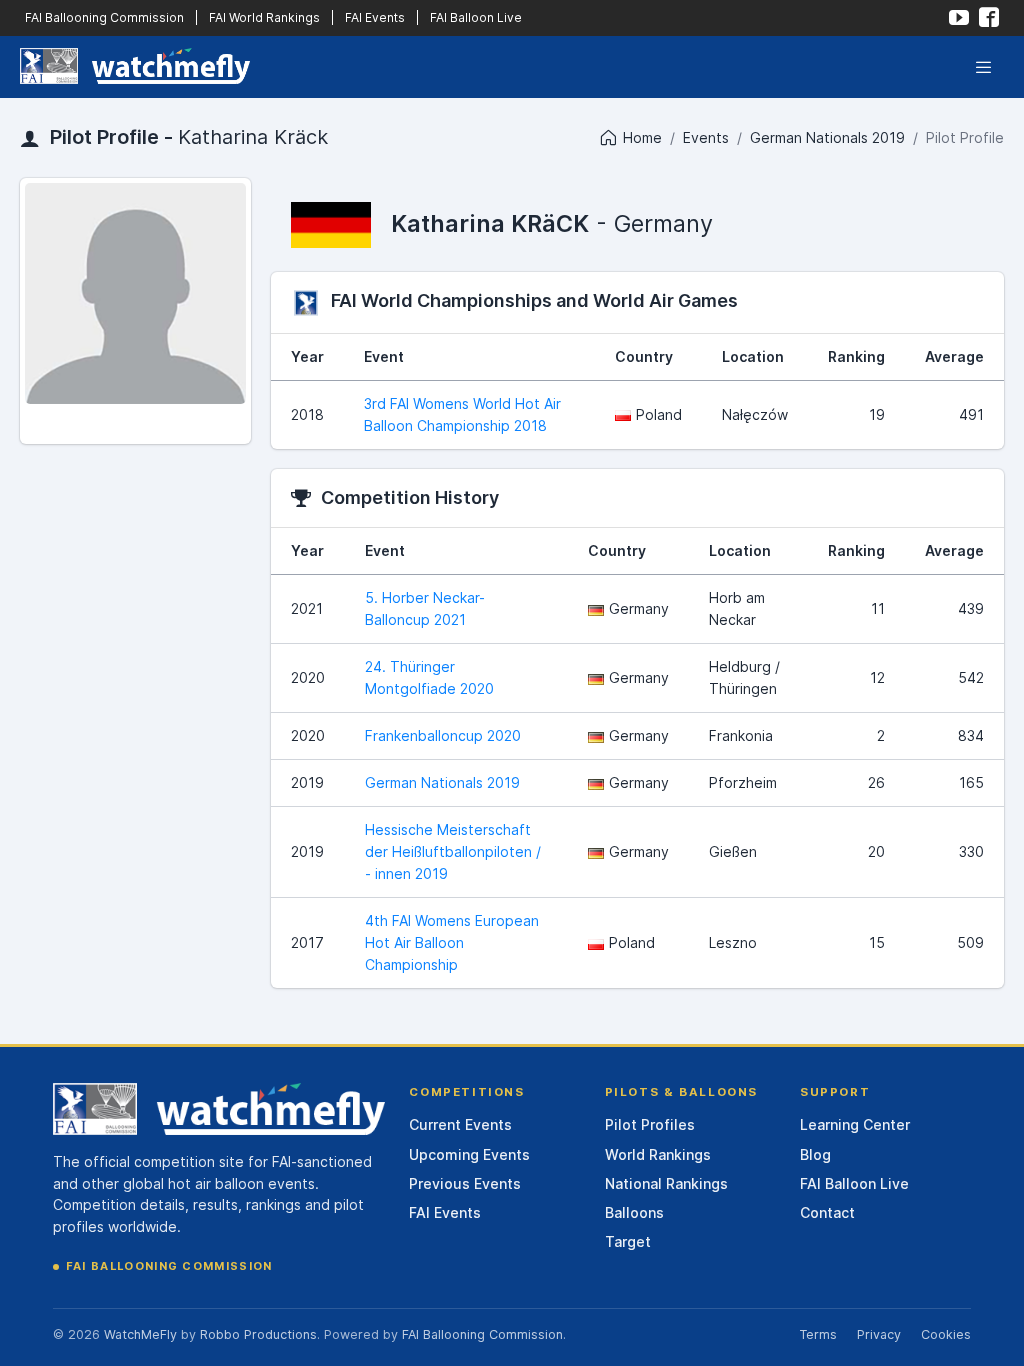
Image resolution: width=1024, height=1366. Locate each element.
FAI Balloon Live (476, 17)
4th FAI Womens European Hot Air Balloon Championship (452, 942)
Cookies (946, 1334)
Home (642, 137)
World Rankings (658, 1154)
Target (628, 1241)
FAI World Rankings (264, 17)
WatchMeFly (140, 1334)
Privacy (879, 1334)
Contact (827, 1212)
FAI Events (375, 17)
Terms (818, 1334)
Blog (815, 1154)
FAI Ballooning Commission (104, 17)
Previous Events (465, 1183)
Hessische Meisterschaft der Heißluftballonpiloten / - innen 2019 (453, 851)
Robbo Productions (258, 1334)
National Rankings (666, 1183)
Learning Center (855, 1124)
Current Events (460, 1124)
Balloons (634, 1212)
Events (706, 137)
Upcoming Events (469, 1154)
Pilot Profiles (650, 1124)
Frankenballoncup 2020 (443, 735)
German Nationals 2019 (827, 137)
